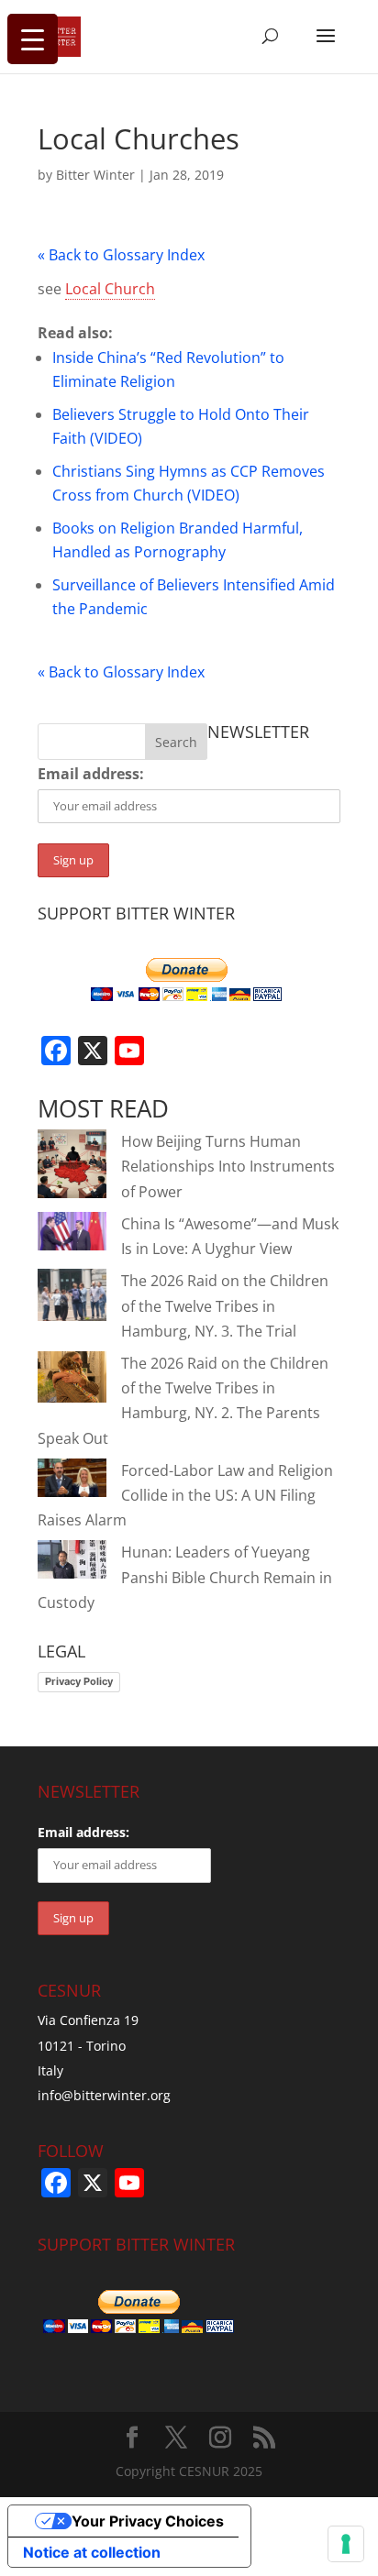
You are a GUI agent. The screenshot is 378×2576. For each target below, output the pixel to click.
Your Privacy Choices (148, 2521)
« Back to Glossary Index (121, 255)
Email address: (91, 774)
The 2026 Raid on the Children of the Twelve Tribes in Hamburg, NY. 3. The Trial (225, 1305)
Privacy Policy (79, 1681)
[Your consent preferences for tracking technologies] (346, 2544)
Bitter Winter (95, 175)
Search (176, 742)
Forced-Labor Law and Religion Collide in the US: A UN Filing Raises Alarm (185, 1495)
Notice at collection (92, 2552)
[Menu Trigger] (33, 39)
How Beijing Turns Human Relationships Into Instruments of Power (228, 1166)
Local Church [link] (110, 289)
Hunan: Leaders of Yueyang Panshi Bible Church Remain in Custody (185, 1577)
